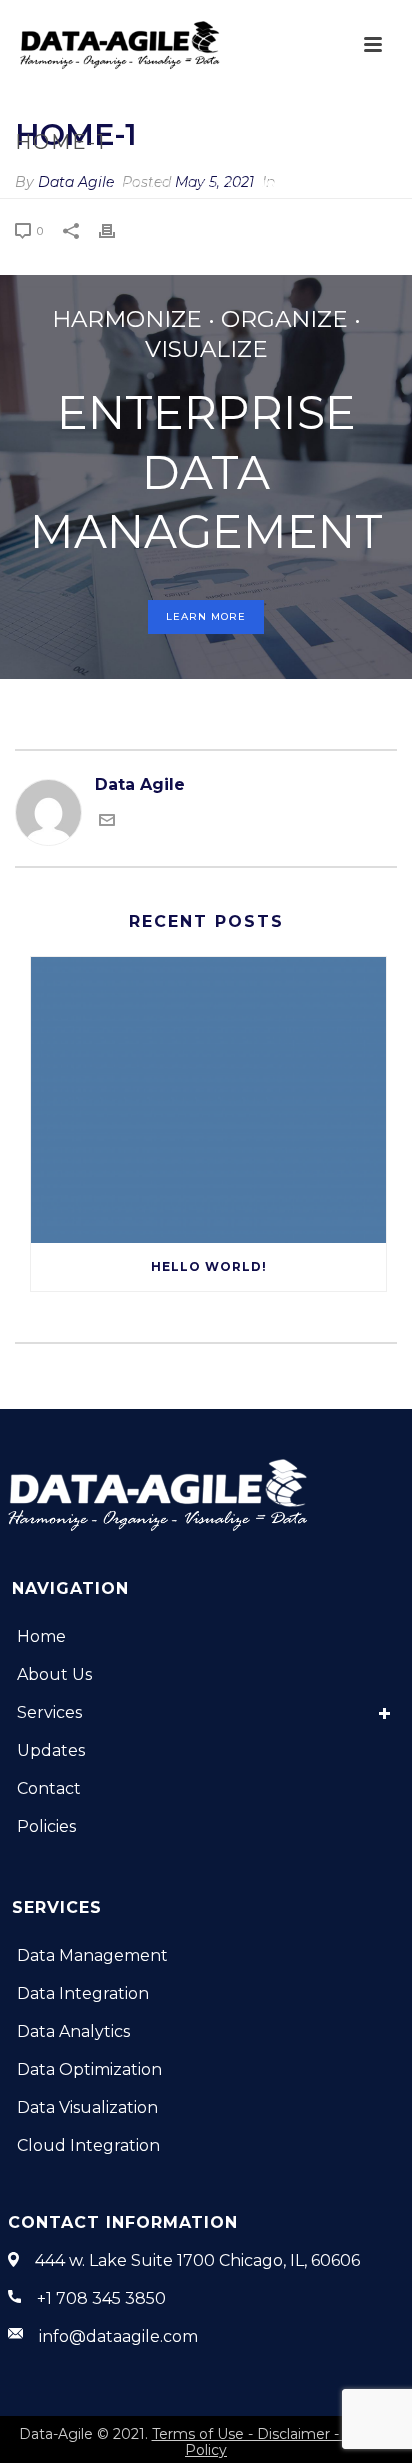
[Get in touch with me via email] (107, 822)
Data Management (92, 1955)
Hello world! (209, 1266)
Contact (49, 1788)
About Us (54, 1674)
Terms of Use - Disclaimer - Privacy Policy (273, 2442)
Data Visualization (87, 2107)
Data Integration (83, 1993)
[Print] (117, 230)
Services (49, 1712)
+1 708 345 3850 (101, 2299)
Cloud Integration (88, 2145)
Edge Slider (201, 184)
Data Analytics (73, 2031)
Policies (46, 1826)
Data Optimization (89, 2069)
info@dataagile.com (118, 2337)
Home (127, 184)
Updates (51, 1750)
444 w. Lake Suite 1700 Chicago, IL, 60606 (197, 2261)
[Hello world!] (208, 1099)
